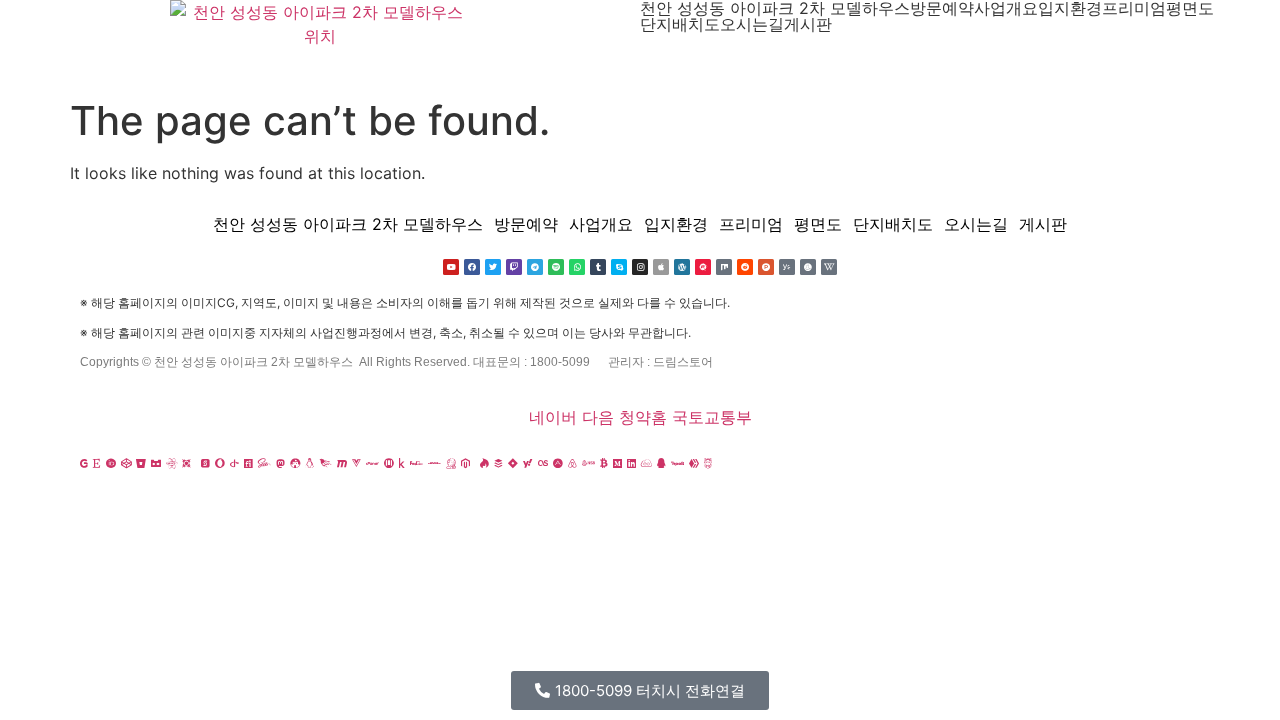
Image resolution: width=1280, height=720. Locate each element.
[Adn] (558, 463)
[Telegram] (535, 267)
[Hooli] (677, 463)
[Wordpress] (682, 267)
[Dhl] (434, 463)
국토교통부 (712, 417)
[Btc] (604, 463)
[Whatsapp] (577, 267)
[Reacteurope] (171, 463)
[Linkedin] (631, 463)
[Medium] (617, 463)
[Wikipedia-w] (829, 267)
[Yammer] (787, 267)
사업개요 (1006, 8)
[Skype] (619, 267)
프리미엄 (1134, 8)
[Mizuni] (389, 463)
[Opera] (220, 463)
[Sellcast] (205, 463)
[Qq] (661, 463)
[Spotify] (556, 267)
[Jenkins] (451, 463)
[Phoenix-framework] (325, 463)
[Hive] (694, 463)
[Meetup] (703, 267)
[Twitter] (493, 267)
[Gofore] (84, 463)
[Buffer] (498, 463)
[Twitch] (514, 267)
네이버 (553, 417)
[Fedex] (416, 463)
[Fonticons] (248, 463)
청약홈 (643, 417)
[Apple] (661, 267)
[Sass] (264, 463)
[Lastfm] (543, 463)
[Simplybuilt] (156, 463)
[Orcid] (111, 463)
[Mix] (724, 267)
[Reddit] (745, 267)
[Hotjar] (484, 463)
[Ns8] (588, 463)
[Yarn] (808, 267)
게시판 (808, 24)
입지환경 (1070, 8)
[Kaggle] (402, 463)
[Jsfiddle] (646, 463)
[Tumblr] (598, 267)
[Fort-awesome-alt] (295, 463)
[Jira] (513, 463)
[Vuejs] (356, 463)
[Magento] (465, 463)
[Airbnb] (572, 463)
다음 (598, 417)
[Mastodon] (280, 463)
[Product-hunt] (766, 267)
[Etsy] (97, 463)
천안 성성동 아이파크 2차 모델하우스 (775, 8)
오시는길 (752, 24)
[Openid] (234, 463)
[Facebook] (472, 267)
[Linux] (309, 463)
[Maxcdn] (342, 463)
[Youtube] (451, 267)
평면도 (1190, 8)
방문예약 (942, 8)
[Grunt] (708, 463)
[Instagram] (640, 267)
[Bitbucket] (141, 463)
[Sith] (186, 463)
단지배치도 (680, 24)
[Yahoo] (528, 463)
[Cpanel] (372, 463)
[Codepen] (126, 463)
